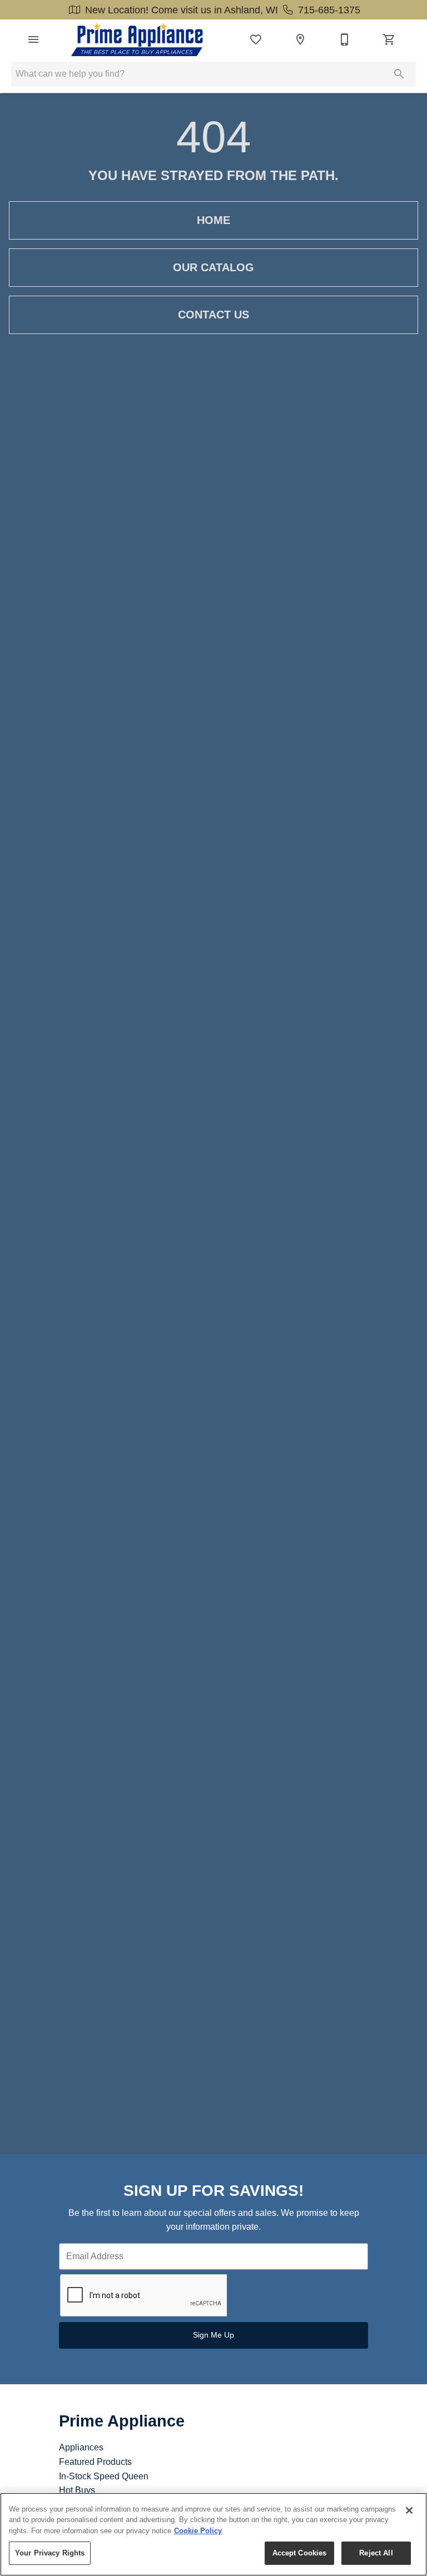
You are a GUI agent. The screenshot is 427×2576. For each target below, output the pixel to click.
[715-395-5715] (345, 39)
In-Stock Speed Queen (104, 2476)
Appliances (81, 2447)
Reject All (376, 2553)
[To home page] (137, 39)
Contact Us (213, 315)
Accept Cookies (300, 2553)
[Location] (300, 39)
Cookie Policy (198, 2531)
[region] (213, 2534)
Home (213, 220)
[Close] (409, 2510)
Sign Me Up (213, 2335)
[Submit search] (399, 74)
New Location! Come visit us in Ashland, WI (182, 10)
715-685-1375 (328, 10)
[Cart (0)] (389, 39)
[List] (256, 39)
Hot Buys (77, 2490)
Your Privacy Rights (50, 2553)
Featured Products (95, 2462)
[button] (33, 39)
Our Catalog (213, 267)
